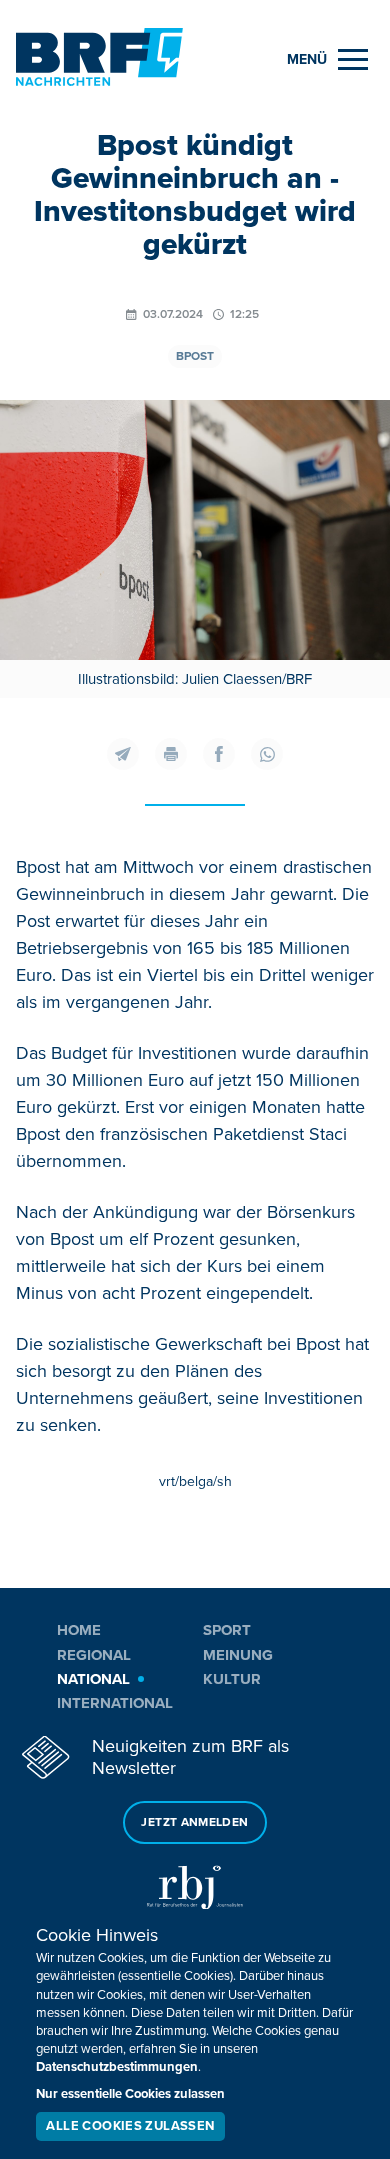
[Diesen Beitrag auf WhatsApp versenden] (267, 754)
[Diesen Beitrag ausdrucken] (171, 754)
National (93, 1679)
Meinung (238, 1655)
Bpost (195, 356)
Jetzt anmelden (194, 1822)
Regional (94, 1655)
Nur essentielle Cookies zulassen (130, 2094)
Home (79, 1630)
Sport (227, 1630)
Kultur (232, 1679)
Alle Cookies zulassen (130, 2126)
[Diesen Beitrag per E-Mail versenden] (123, 754)
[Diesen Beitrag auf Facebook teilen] (219, 754)
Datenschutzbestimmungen (117, 2067)
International (115, 1703)
